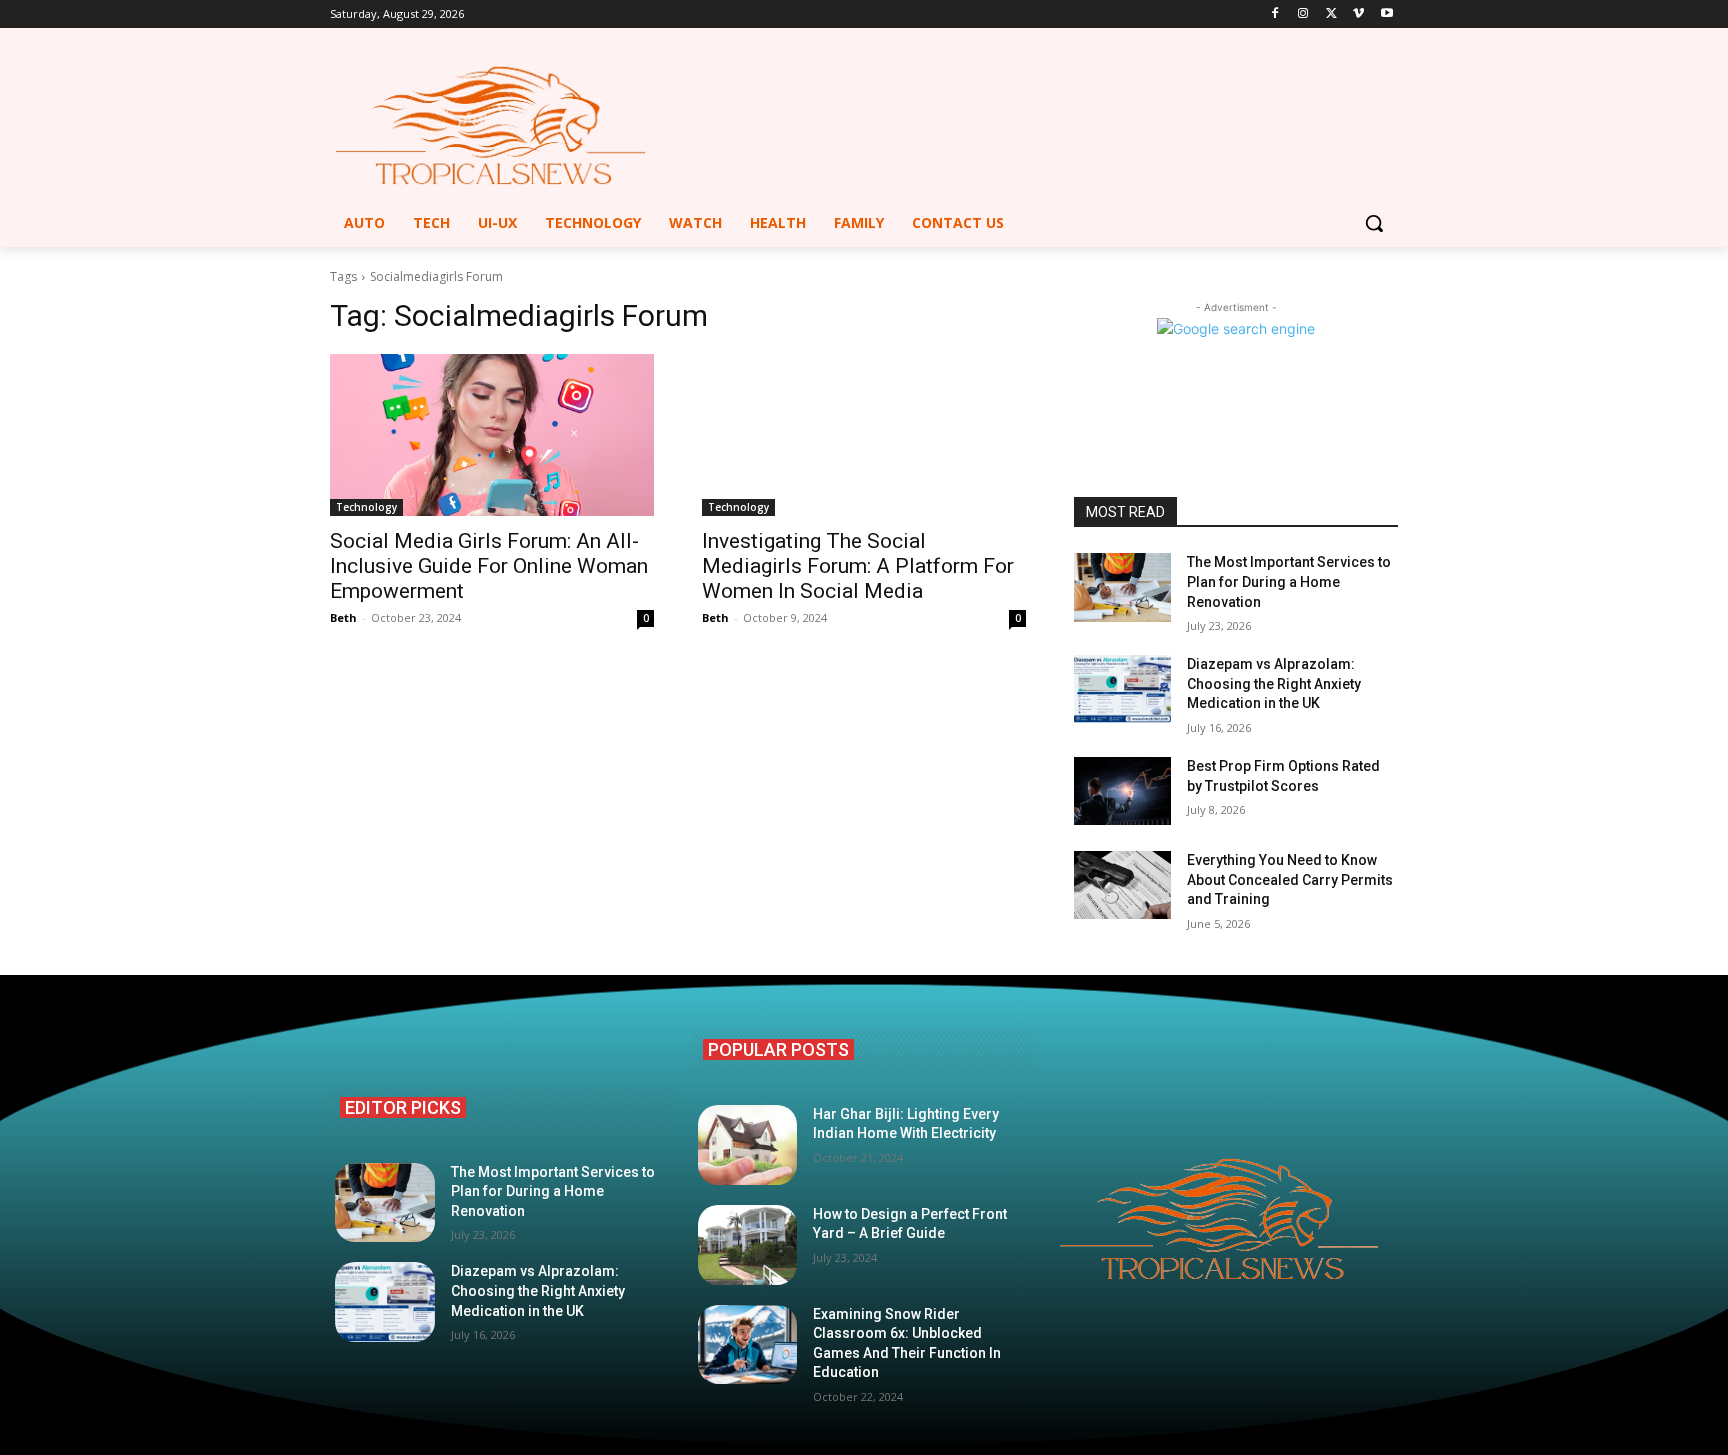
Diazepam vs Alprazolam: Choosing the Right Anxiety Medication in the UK (1274, 683)
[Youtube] (1386, 14)
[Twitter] (1331, 14)
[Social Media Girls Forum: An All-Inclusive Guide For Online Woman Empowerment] (492, 435)
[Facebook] (1275, 14)
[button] (1374, 223)
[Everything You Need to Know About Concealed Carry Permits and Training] (1122, 885)
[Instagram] (1303, 14)
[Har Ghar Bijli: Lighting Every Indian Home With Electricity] (748, 1145)
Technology (366, 507)
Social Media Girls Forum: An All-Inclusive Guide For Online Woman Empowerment (489, 566)
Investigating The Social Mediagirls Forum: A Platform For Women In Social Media (858, 566)
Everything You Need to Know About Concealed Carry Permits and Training (1290, 879)
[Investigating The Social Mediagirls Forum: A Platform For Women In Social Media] (864, 435)
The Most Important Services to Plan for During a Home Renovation (1289, 581)
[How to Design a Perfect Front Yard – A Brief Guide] (748, 1245)
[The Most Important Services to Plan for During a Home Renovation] (1122, 587)
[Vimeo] (1358, 14)
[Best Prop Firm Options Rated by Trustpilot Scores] (1122, 791)
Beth (343, 617)
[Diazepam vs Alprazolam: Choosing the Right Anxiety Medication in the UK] (1122, 689)
